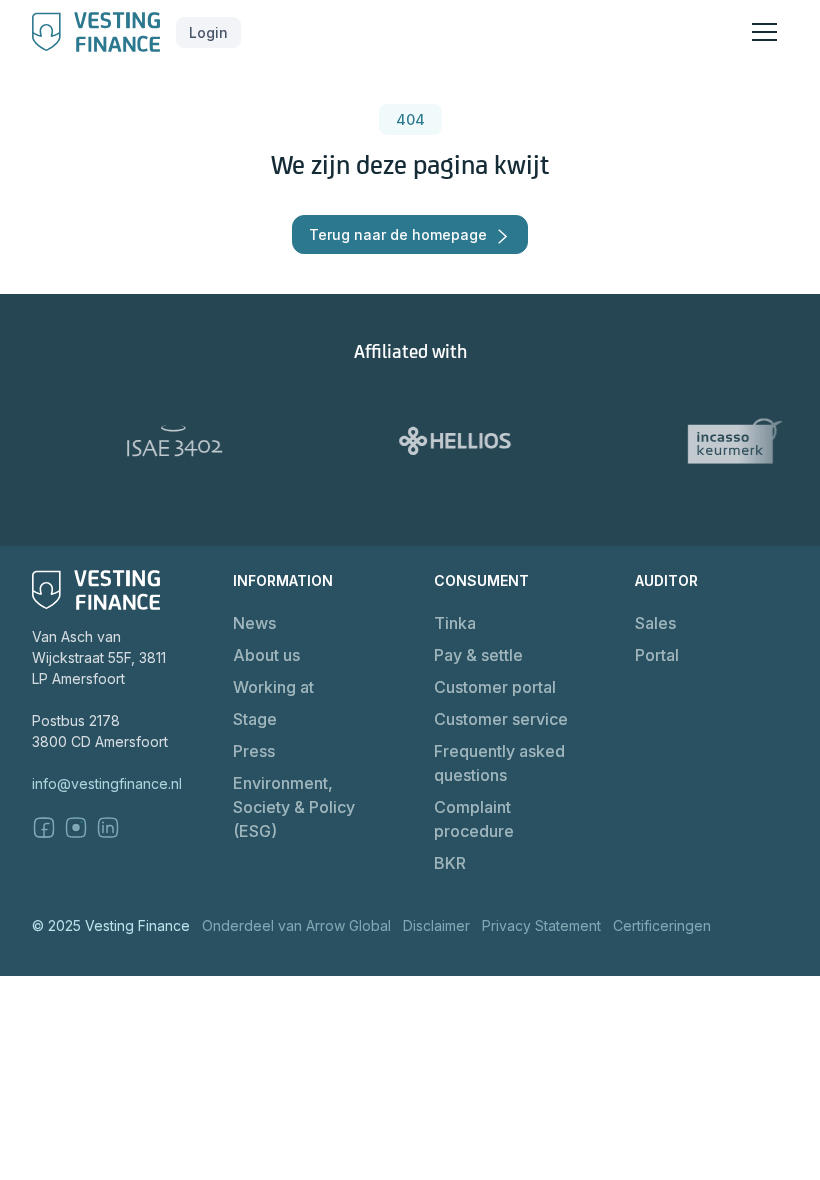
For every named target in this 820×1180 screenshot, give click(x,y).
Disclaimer (436, 925)
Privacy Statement (541, 925)
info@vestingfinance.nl (107, 783)
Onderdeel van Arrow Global (296, 925)
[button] (208, 32)
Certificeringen (662, 925)
